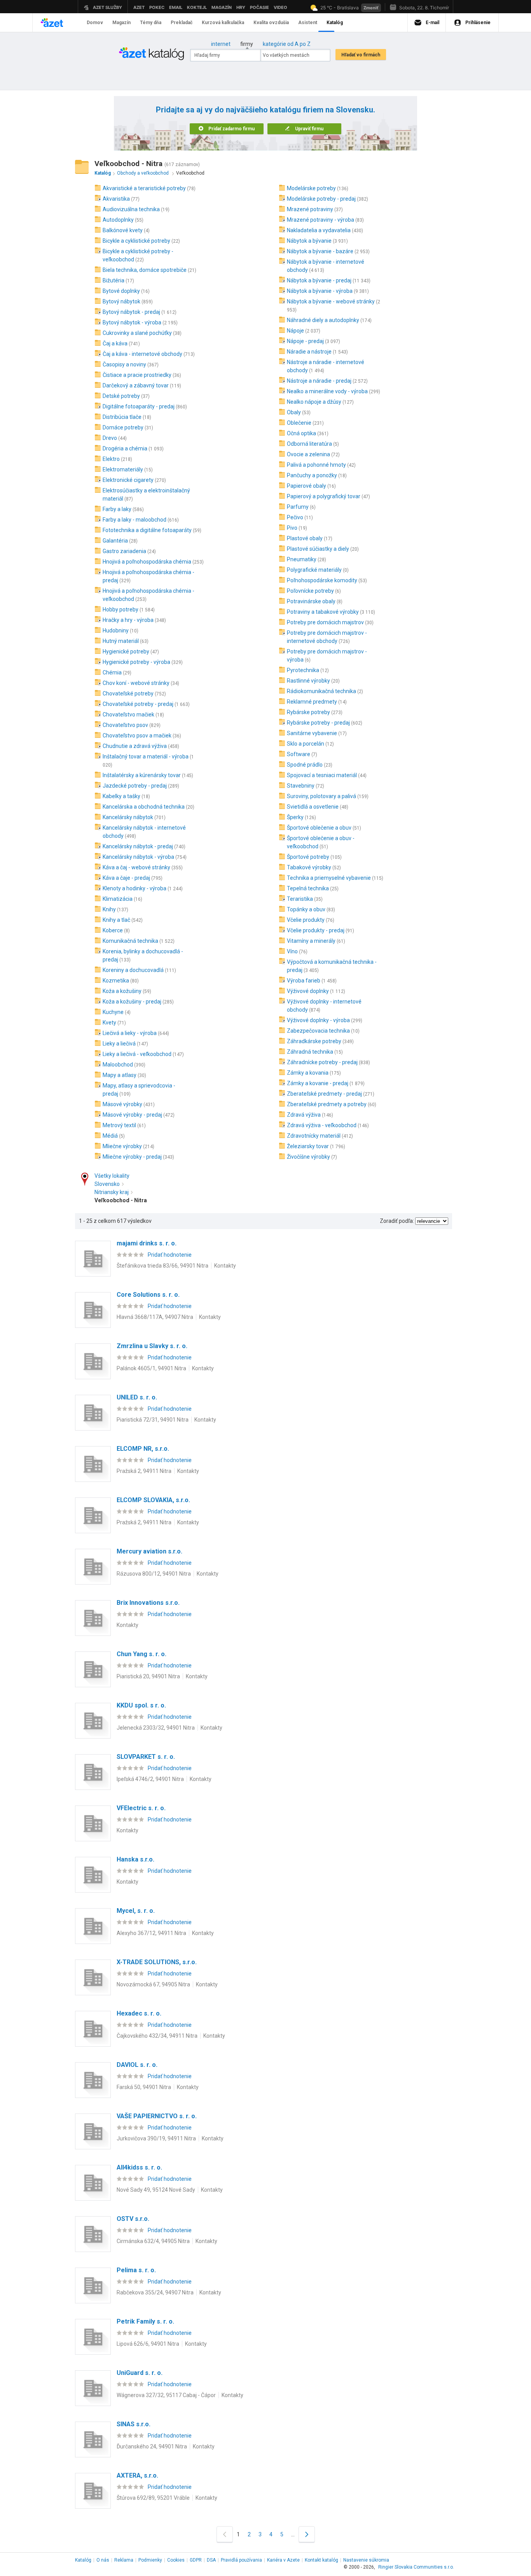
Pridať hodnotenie (170, 1255)
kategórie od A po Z (287, 44)
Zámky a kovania (308, 1073)
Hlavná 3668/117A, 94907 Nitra (155, 1317)
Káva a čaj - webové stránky (136, 867)
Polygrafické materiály (314, 570)
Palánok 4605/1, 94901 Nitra (151, 1368)
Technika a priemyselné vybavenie (329, 878)
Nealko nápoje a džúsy (314, 402)
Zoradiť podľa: (397, 1221)
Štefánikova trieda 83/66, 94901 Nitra (162, 1266)
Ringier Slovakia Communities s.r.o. (416, 2567)
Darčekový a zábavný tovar (136, 385)
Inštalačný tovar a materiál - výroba (146, 757)
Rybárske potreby (308, 712)
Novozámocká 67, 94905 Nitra (153, 1984)
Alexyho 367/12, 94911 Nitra (151, 1933)
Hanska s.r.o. (135, 1859)
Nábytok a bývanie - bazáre (320, 251)
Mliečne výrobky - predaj (132, 1157)
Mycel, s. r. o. (136, 1911)
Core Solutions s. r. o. (148, 1295)
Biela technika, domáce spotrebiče (145, 270)
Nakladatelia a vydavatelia (319, 230)
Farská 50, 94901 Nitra (144, 2087)
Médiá (110, 1136)
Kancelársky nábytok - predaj (138, 846)
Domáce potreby (123, 427)
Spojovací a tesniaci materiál (322, 775)
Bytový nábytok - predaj (131, 312)
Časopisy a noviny (124, 364)
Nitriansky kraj (112, 1192)
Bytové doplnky (121, 291)
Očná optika (301, 433)
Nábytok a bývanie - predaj (319, 280)
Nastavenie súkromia (366, 2560)
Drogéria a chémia (125, 448)
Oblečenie (299, 423)
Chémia (112, 672)
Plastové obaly (305, 538)
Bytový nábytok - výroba (132, 322)
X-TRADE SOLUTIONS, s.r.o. (157, 1962)
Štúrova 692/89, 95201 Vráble (153, 2498)
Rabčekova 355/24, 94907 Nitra (155, 2292)
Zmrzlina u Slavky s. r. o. (152, 1346)
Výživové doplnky (308, 991)
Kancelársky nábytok (128, 817)
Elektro (111, 459)
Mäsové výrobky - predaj (132, 1115)
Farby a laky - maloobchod (134, 520)
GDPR (196, 2560)
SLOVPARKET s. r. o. (146, 1757)
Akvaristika (116, 199)
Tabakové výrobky (309, 867)
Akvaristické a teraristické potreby (144, 188)
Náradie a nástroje (309, 352)
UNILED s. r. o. (137, 1397)
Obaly (294, 412)
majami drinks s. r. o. (147, 1243)
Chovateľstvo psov (125, 725)
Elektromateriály (123, 469)
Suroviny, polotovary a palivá (321, 796)
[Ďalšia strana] (307, 2534)
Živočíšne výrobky (308, 1157)
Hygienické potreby (126, 651)
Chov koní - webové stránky (136, 683)
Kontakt (321, 2560)
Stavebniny (301, 786)
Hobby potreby (121, 609)
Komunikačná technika (130, 941)
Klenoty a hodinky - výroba (134, 888)
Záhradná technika (310, 1052)
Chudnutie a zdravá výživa (135, 746)
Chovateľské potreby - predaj (138, 704)
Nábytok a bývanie (309, 241)
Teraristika (300, 899)
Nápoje (295, 331)
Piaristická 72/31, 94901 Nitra (153, 1420)
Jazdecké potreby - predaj (135, 786)
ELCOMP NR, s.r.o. (143, 1449)
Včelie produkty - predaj (316, 930)
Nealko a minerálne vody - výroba (327, 391)
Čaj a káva (115, 343)
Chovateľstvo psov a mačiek (137, 735)
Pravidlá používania (241, 2560)
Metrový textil (119, 1125)
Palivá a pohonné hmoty (316, 465)
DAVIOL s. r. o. (137, 2065)
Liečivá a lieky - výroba (130, 1033)
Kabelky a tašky (121, 796)
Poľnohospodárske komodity (322, 580)
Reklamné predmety (312, 702)
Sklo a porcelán (306, 744)
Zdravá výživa (304, 1115)
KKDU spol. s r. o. (141, 1705)
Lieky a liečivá (119, 1044)
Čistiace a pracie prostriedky (137, 375)
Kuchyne (113, 1012)
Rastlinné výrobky (308, 681)
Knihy (109, 909)
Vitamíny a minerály (311, 941)
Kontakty (225, 1266)
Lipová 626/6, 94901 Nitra (148, 2344)
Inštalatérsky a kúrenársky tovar (142, 775)
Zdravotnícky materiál (314, 1136)
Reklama (124, 2560)
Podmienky (150, 2560)
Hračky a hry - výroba (128, 620)
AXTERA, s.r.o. (137, 2475)
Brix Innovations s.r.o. (148, 1603)
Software (299, 754)
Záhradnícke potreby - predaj (322, 1062)
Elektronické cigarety (128, 480)
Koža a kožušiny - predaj (132, 1002)
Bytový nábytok (121, 301)
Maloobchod (118, 1065)
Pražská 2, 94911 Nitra (144, 1471)
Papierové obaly (307, 486)
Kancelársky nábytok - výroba (138, 857)
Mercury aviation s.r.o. (149, 1551)
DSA (211, 2560)
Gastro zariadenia (124, 551)
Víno (292, 951)
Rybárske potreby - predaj (318, 723)
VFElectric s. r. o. (141, 1808)
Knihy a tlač (116, 920)
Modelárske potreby (311, 188)
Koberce (113, 930)
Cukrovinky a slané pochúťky (137, 333)
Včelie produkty (306, 920)
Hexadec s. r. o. (139, 2013)
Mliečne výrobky (122, 1146)
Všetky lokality (112, 1176)
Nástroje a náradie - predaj (319, 381)
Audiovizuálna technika (131, 209)
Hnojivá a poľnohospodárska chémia (147, 562)
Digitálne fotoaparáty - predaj (139, 406)
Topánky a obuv (306, 909)
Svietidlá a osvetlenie (313, 807)
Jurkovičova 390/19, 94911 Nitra (156, 2138)
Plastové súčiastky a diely (318, 549)
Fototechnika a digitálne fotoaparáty (147, 530)
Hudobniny (116, 630)
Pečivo (295, 517)
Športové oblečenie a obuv (319, 828)
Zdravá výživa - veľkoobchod (322, 1125)
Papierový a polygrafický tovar (324, 496)
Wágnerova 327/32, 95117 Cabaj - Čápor (166, 2395)
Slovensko (107, 1184)
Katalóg (83, 2560)
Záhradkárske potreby (314, 1041)
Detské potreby (121, 396)
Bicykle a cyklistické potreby (136, 241)
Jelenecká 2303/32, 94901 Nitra (156, 1728)
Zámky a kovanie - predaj (318, 1083)
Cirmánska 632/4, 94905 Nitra (153, 2241)
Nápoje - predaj (305, 341)
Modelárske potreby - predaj (321, 199)
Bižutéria (114, 280)
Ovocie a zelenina (308, 454)
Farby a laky (117, 509)
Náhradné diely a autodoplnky (323, 320)
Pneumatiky (302, 559)
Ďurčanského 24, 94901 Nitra (152, 2446)
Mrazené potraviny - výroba (321, 220)
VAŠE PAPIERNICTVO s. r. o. (157, 2116)
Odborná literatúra (309, 444)
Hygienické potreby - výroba (136, 662)
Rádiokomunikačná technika (321, 691)
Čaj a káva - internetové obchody (142, 354)
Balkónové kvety (123, 230)
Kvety (109, 1023)
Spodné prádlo (305, 765)
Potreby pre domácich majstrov (325, 622)
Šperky (295, 817)
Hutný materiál (121, 641)
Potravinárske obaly (311, 601)
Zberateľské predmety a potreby (327, 1104)
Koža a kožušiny (122, 991)
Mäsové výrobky (122, 1104)
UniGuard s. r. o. (140, 2373)
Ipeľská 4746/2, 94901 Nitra (150, 1779)
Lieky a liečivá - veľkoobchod (137, 1054)
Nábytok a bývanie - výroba (320, 291)
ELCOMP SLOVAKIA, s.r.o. (153, 1500)
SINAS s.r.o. (134, 2424)
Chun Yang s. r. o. (141, 1654)
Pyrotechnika (303, 670)
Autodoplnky (118, 220)
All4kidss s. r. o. (139, 2167)
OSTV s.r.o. (133, 2219)
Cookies (176, 2560)
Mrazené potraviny (310, 209)
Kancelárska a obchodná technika (144, 807)
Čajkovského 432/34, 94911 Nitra (157, 2036)
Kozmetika (116, 981)
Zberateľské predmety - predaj (324, 1094)
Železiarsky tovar (308, 1146)
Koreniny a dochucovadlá (133, 970)
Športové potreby (308, 857)
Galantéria (115, 541)
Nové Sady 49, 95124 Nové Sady (156, 2190)
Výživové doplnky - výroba (318, 1020)
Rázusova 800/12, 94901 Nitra (154, 1574)
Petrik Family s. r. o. (145, 2321)
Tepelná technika (308, 888)
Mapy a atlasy (120, 1075)
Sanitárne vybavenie (312, 733)
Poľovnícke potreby (310, 591)
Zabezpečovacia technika (318, 1031)
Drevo (110, 438)
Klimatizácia (118, 899)
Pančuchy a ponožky (312, 475)
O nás (103, 2560)
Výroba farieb (304, 981)
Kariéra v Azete (283, 2560)
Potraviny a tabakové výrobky (323, 612)
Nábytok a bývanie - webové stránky (331, 301)
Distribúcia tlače (122, 417)
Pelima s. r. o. (136, 2270)
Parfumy (298, 507)
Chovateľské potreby (128, 693)
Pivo (292, 528)
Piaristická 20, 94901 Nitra (148, 1676)
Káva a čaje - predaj (126, 878)
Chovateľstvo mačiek (128, 714)
